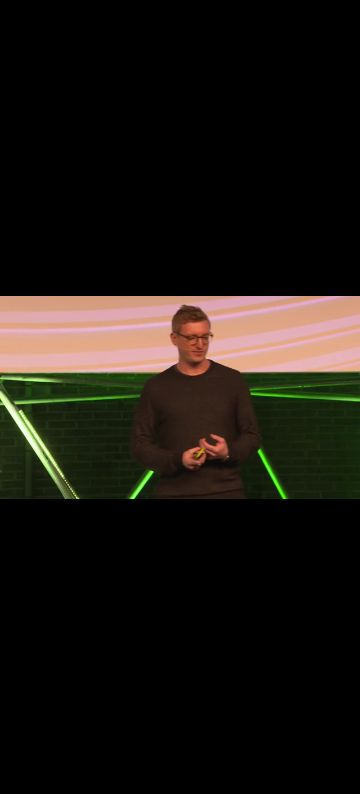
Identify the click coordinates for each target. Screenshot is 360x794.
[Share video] (340, 20)
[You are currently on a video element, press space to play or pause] (180, 397)
